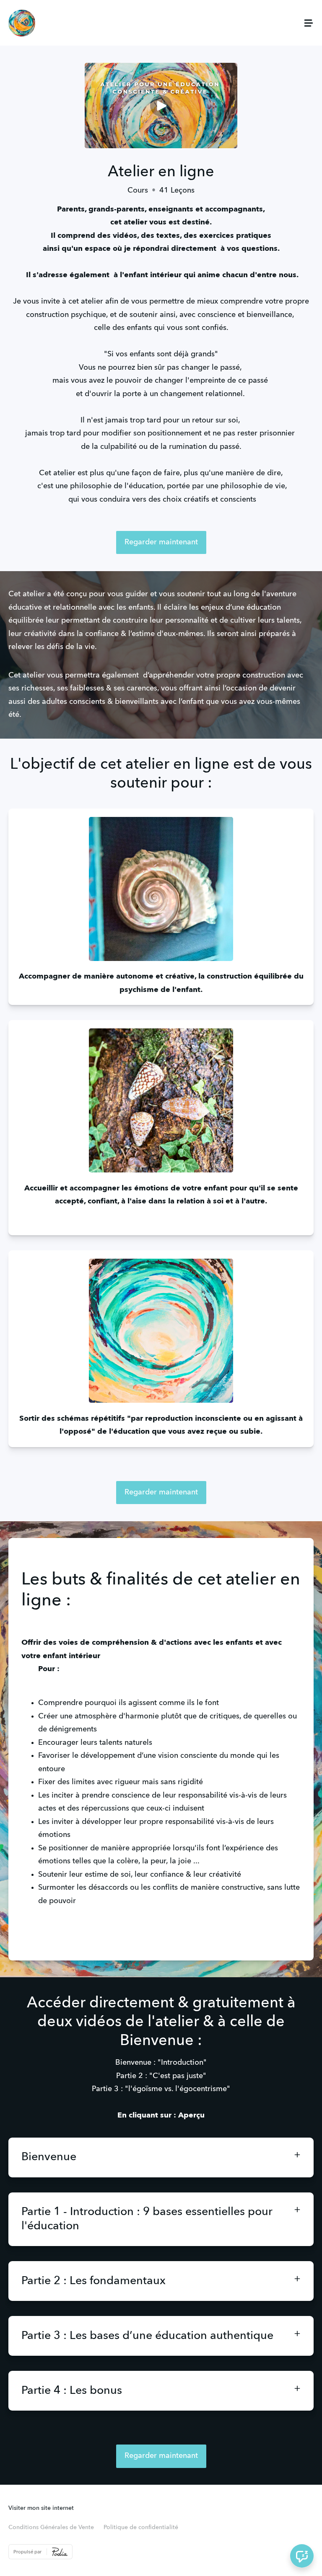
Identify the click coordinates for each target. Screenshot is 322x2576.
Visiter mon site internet (41, 2508)
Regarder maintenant (161, 542)
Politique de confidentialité (141, 2527)
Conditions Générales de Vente (51, 2527)
